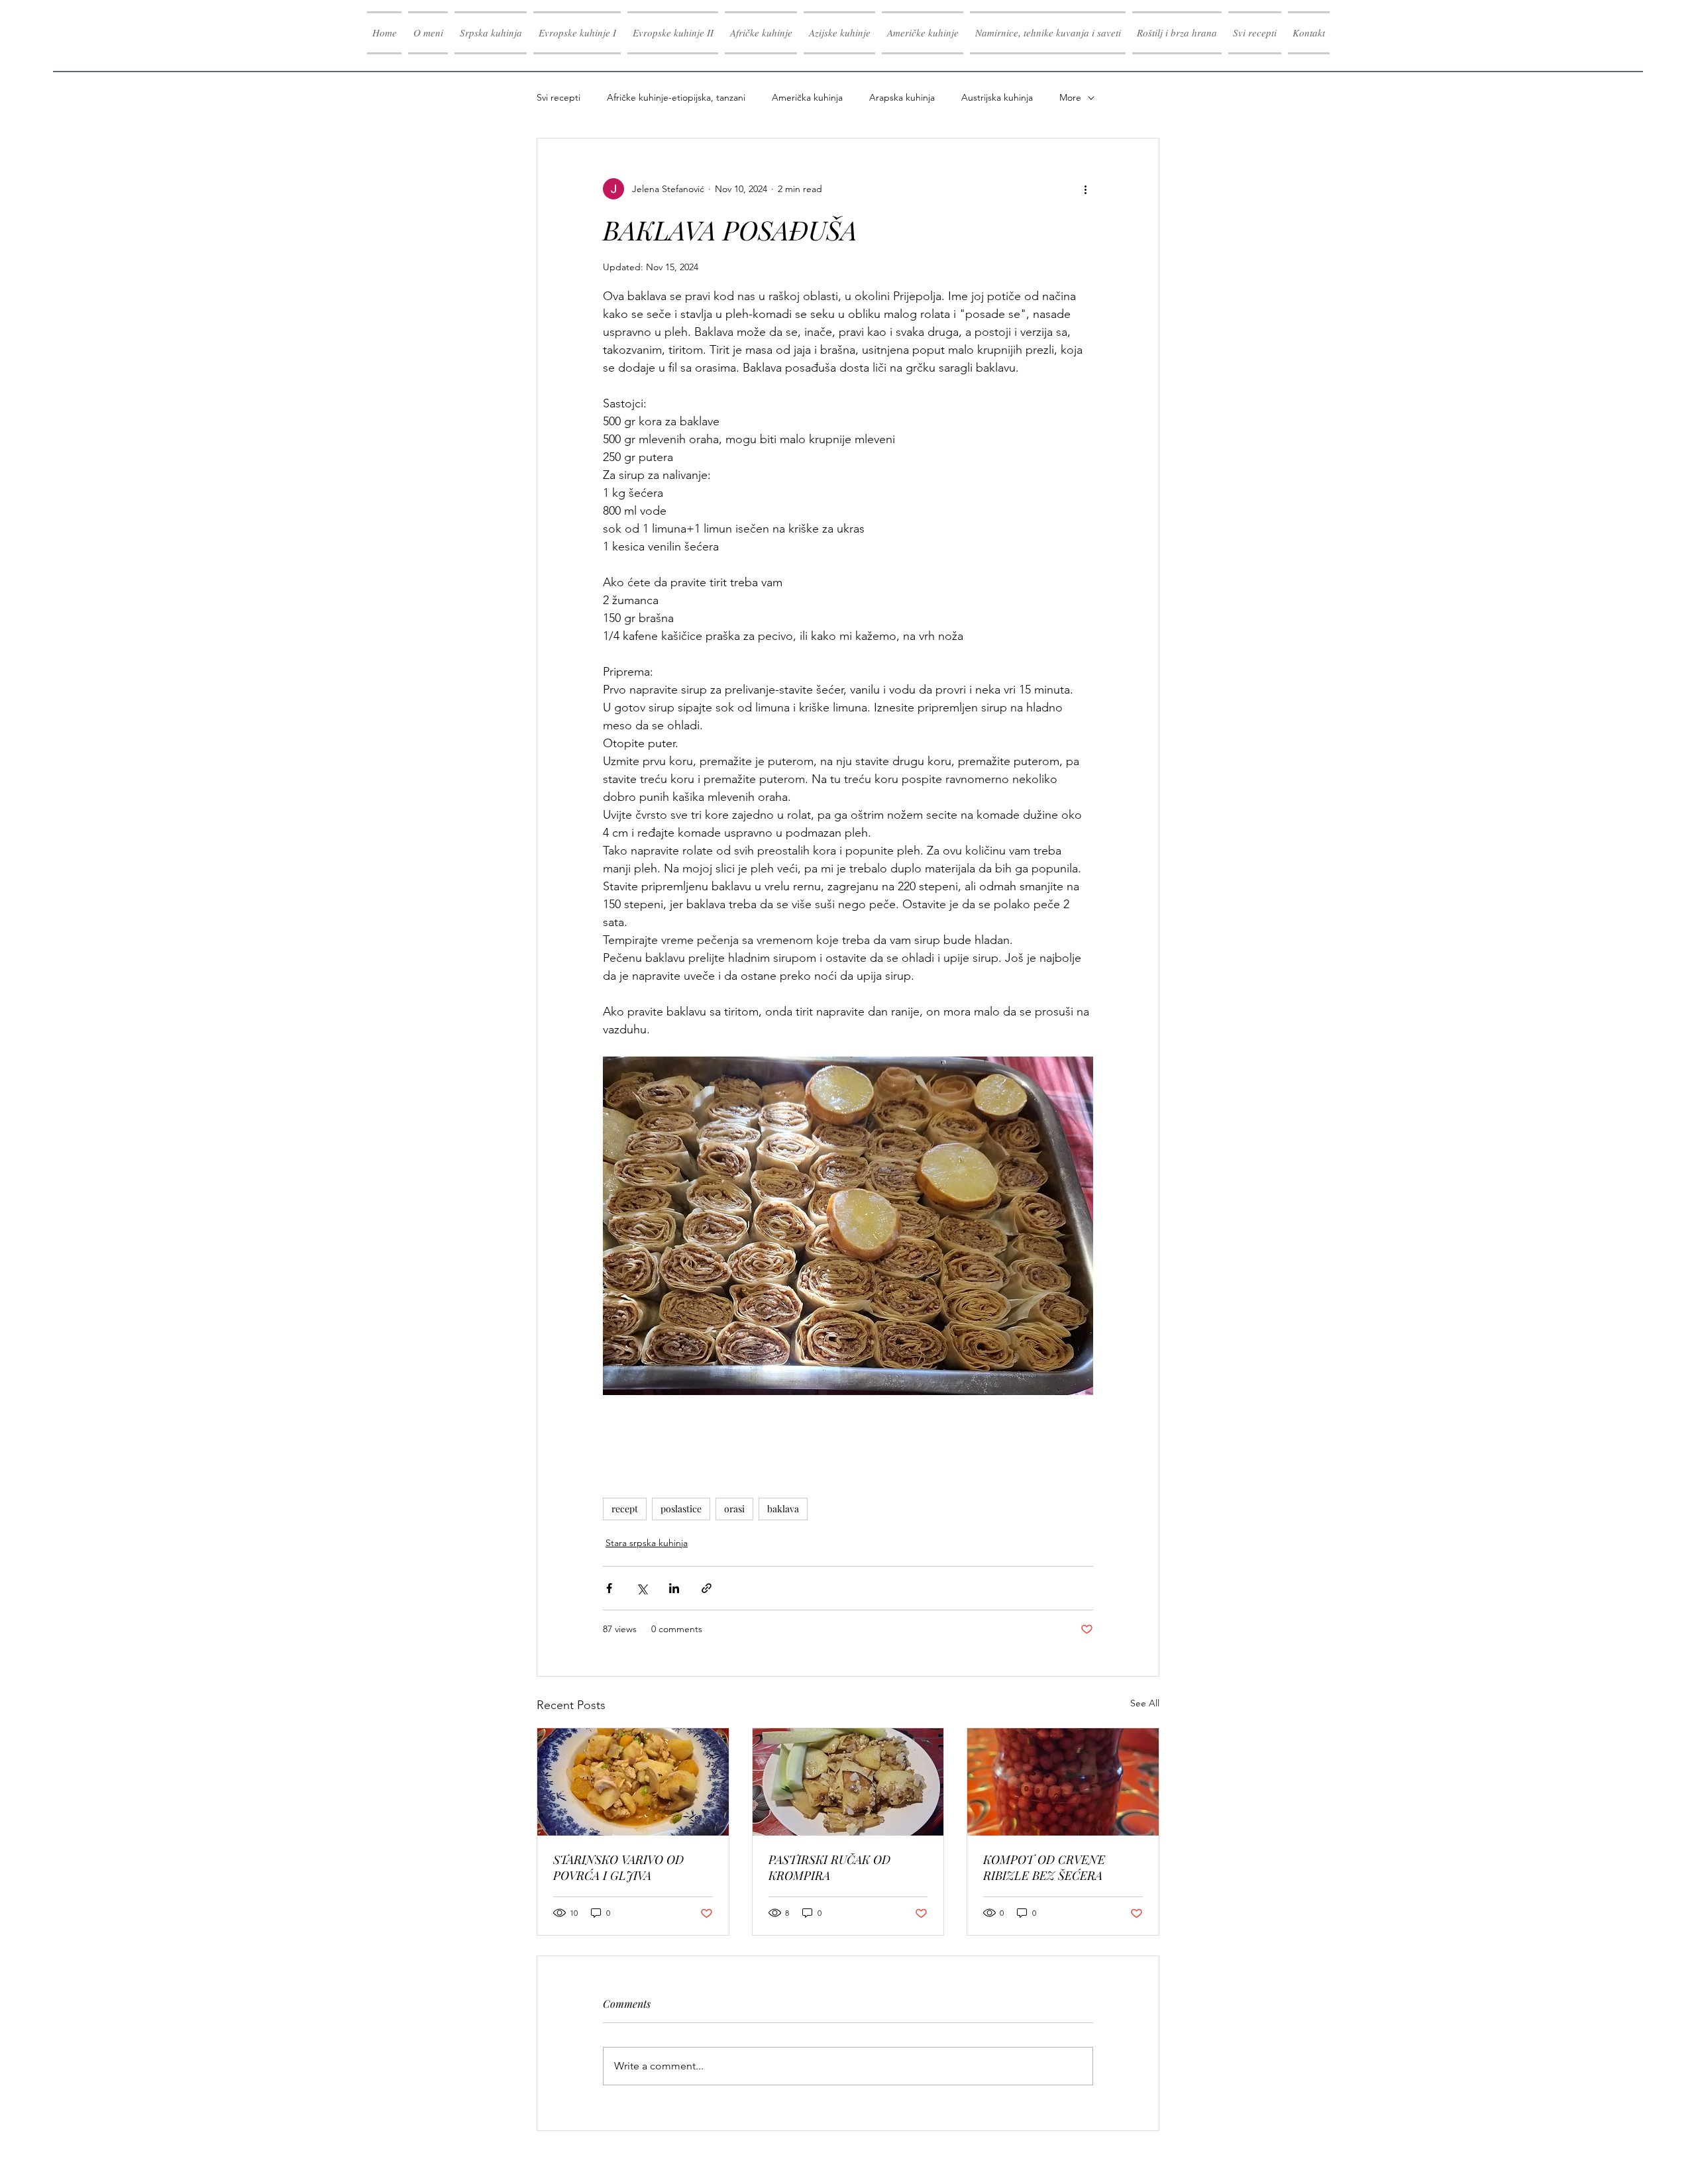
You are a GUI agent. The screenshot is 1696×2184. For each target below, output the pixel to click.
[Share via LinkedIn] (674, 1588)
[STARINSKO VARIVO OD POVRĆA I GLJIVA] (633, 1782)
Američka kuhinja (807, 97)
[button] (577, 33)
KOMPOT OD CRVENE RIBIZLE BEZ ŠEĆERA (1044, 1867)
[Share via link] (707, 1588)
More (1070, 97)
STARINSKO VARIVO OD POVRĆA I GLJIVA (618, 1867)
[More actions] (1085, 189)
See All (1145, 1703)
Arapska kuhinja (902, 97)
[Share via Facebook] (609, 1588)
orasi (734, 1509)
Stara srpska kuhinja (647, 1543)
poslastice (681, 1509)
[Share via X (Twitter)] (642, 1588)
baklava (783, 1509)
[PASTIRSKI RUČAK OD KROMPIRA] (848, 1782)
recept (625, 1509)
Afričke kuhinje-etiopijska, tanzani (676, 97)
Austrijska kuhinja (997, 97)
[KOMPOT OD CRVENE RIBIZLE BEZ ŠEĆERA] (1063, 1782)
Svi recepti (558, 97)
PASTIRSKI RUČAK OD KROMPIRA (829, 1867)
